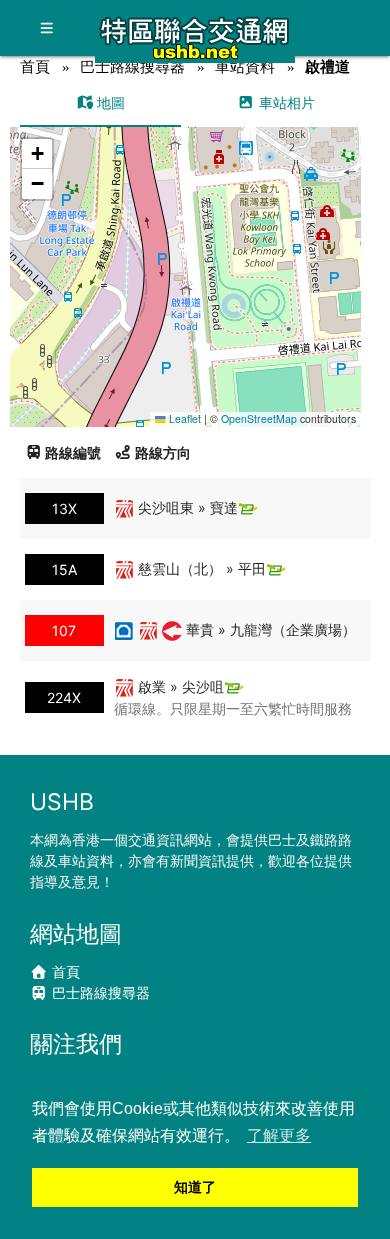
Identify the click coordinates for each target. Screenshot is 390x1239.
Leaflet (183, 418)
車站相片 (285, 102)
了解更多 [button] (279, 1135)
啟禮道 (327, 66)
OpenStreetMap (259, 418)
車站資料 (245, 66)
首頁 (35, 66)
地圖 (109, 102)
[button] (185, 257)
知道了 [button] (195, 1187)
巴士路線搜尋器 (132, 66)
